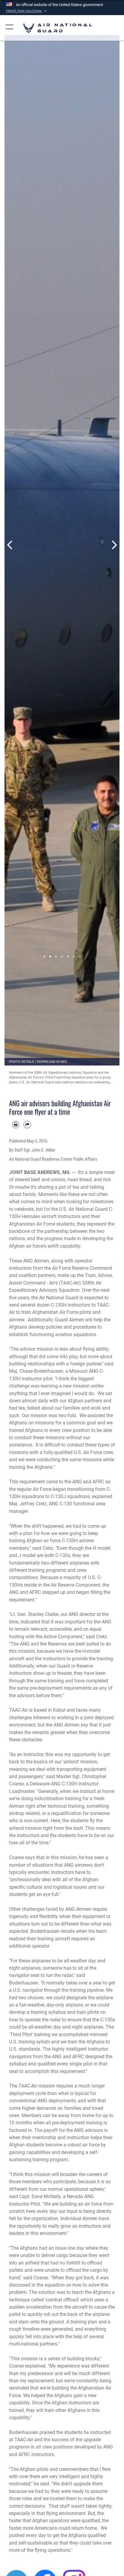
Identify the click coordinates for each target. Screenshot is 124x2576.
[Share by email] (27, 1124)
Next (114, 545)
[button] (27, 11)
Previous (10, 545)
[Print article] (16, 1124)
